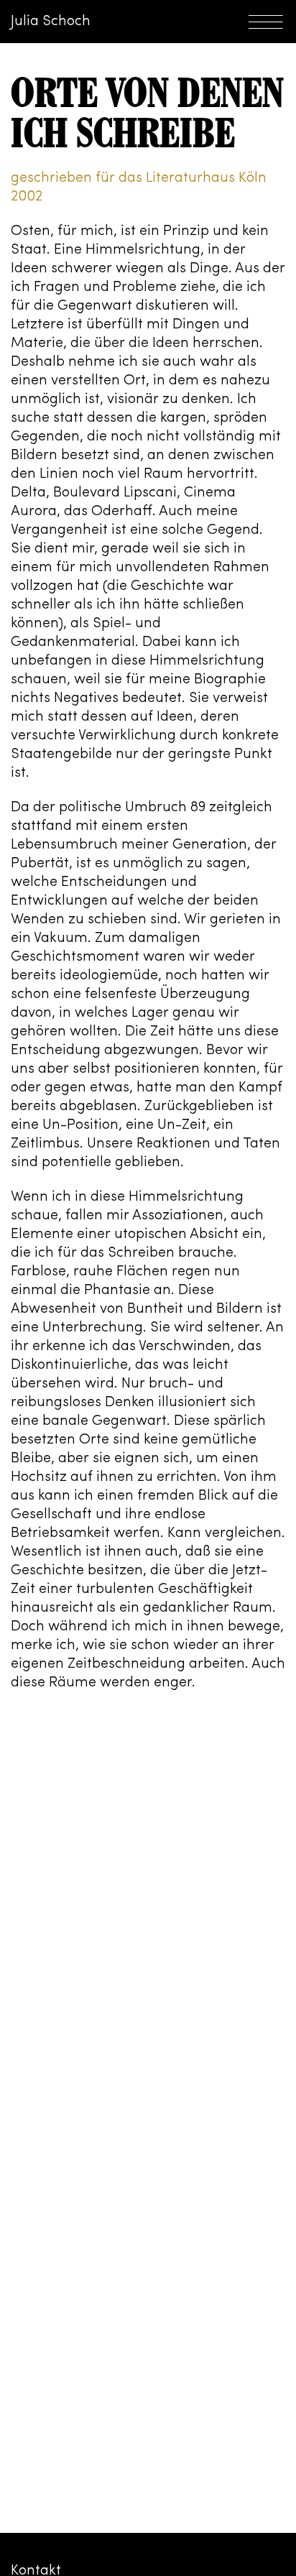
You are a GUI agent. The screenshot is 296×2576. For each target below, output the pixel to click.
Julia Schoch (51, 22)
